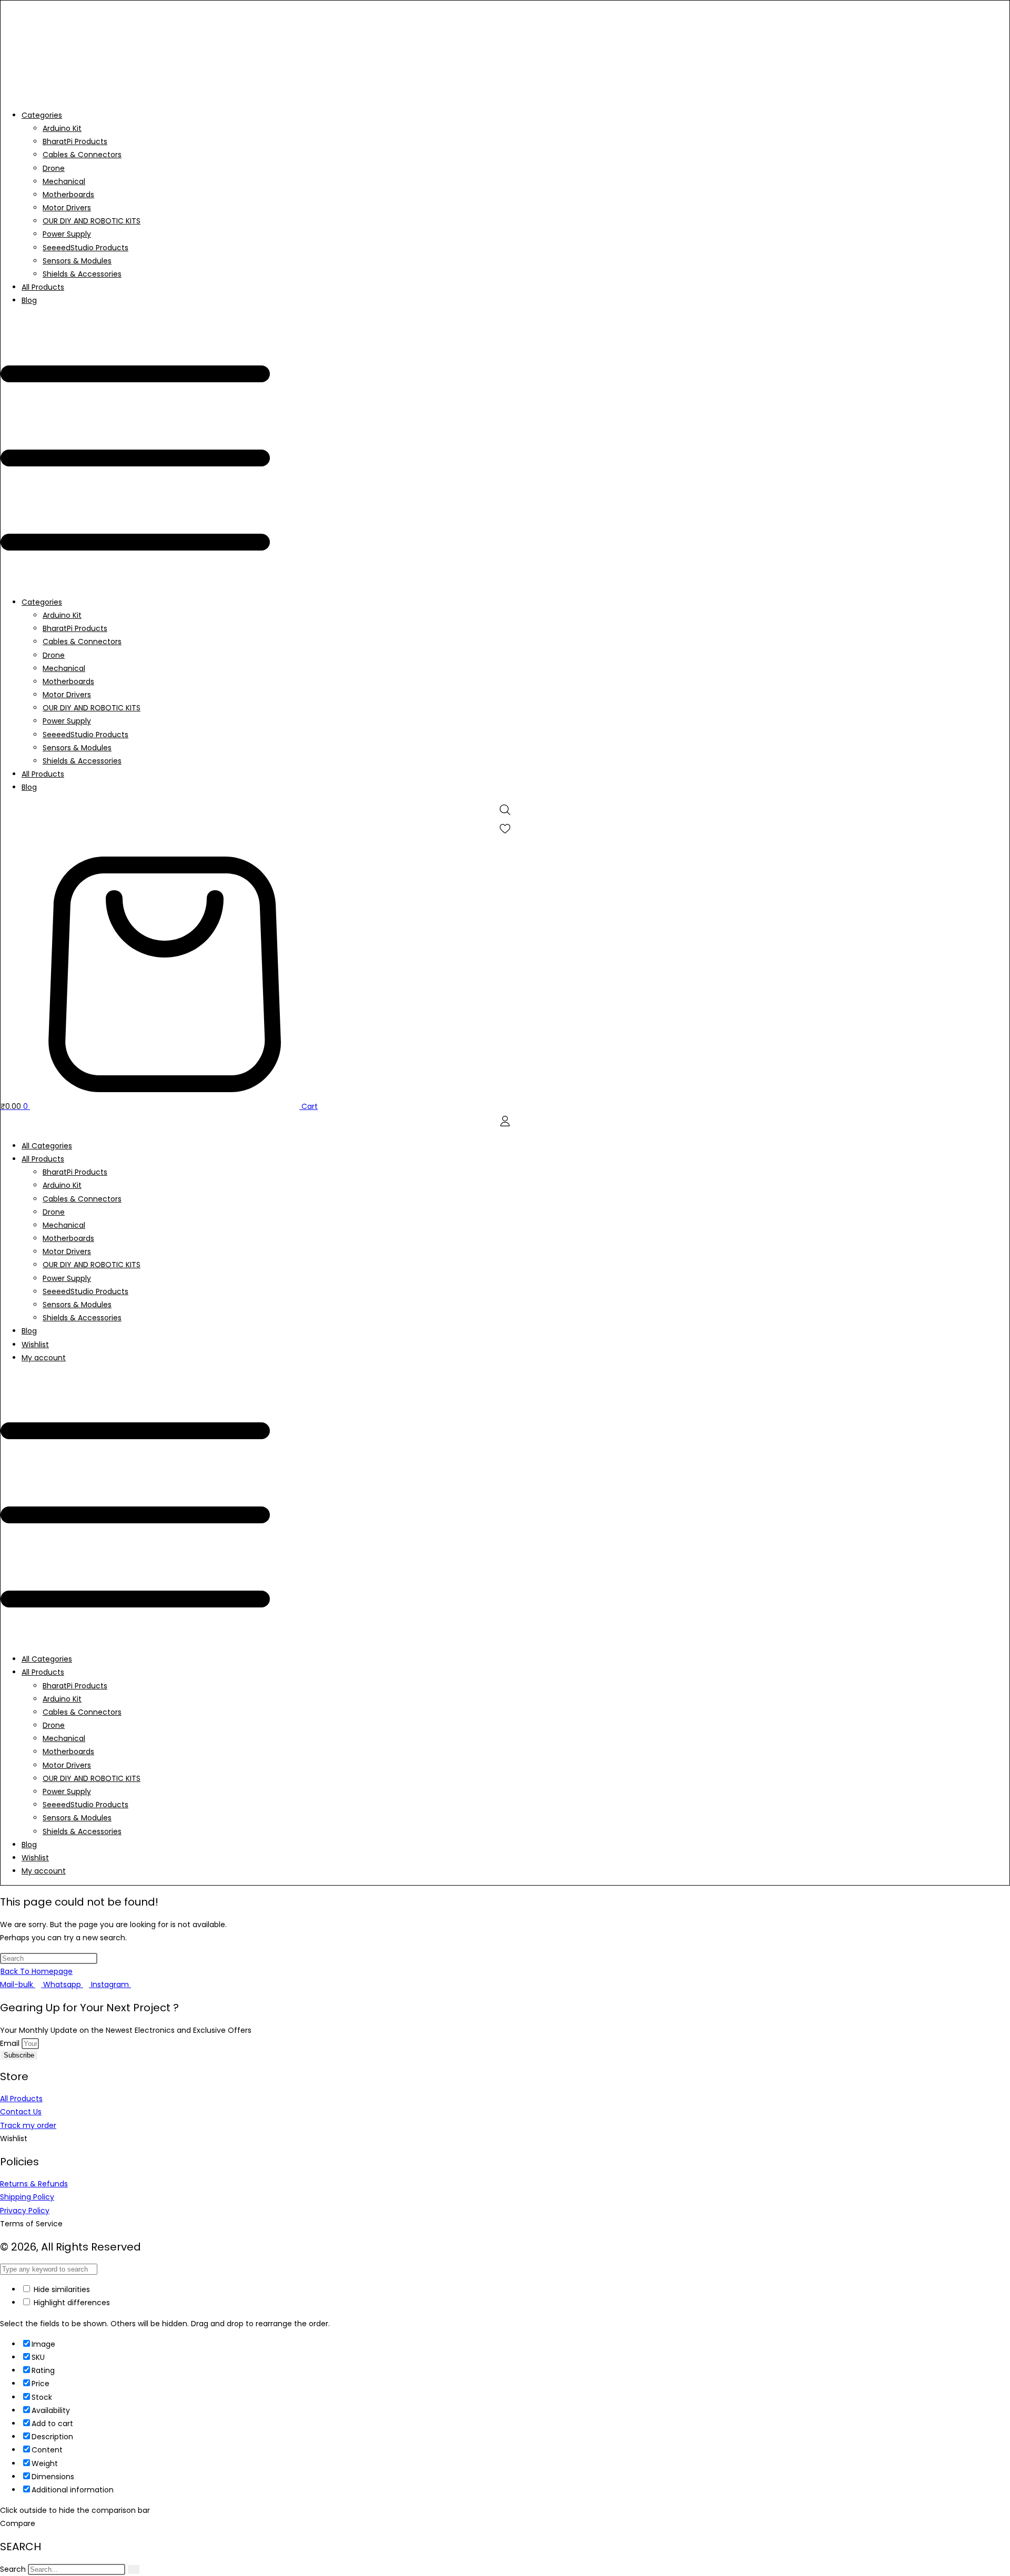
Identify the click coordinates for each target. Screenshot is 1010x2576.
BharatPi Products (75, 141)
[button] (505, 452)
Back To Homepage (37, 1971)
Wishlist (35, 1345)
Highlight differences (71, 2303)
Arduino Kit (62, 128)
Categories (42, 115)
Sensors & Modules (77, 261)
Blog (29, 300)
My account (44, 1358)
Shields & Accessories (82, 274)
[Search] (134, 2569)
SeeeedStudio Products (85, 248)
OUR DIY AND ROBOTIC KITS (92, 221)
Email (11, 2043)
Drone (54, 168)
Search (13, 2569)
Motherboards (68, 195)
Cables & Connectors (82, 155)
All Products (43, 287)
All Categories (47, 1146)
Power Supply (67, 234)
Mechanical (64, 181)
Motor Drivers (67, 208)
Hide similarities (61, 2289)
